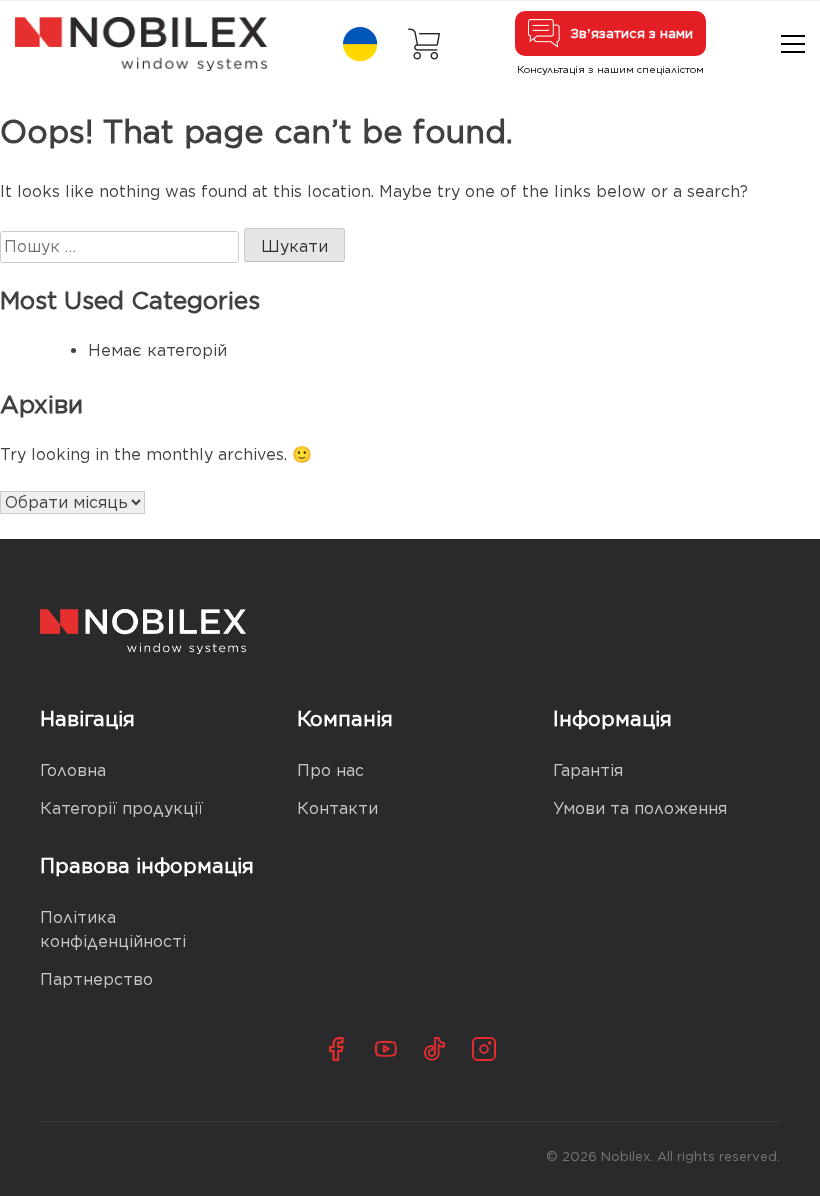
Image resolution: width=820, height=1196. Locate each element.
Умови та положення (640, 808)
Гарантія (588, 770)
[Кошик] (424, 44)
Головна (73, 770)
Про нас (330, 770)
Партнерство (96, 979)
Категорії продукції (121, 808)
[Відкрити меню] (793, 44)
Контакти (337, 808)
